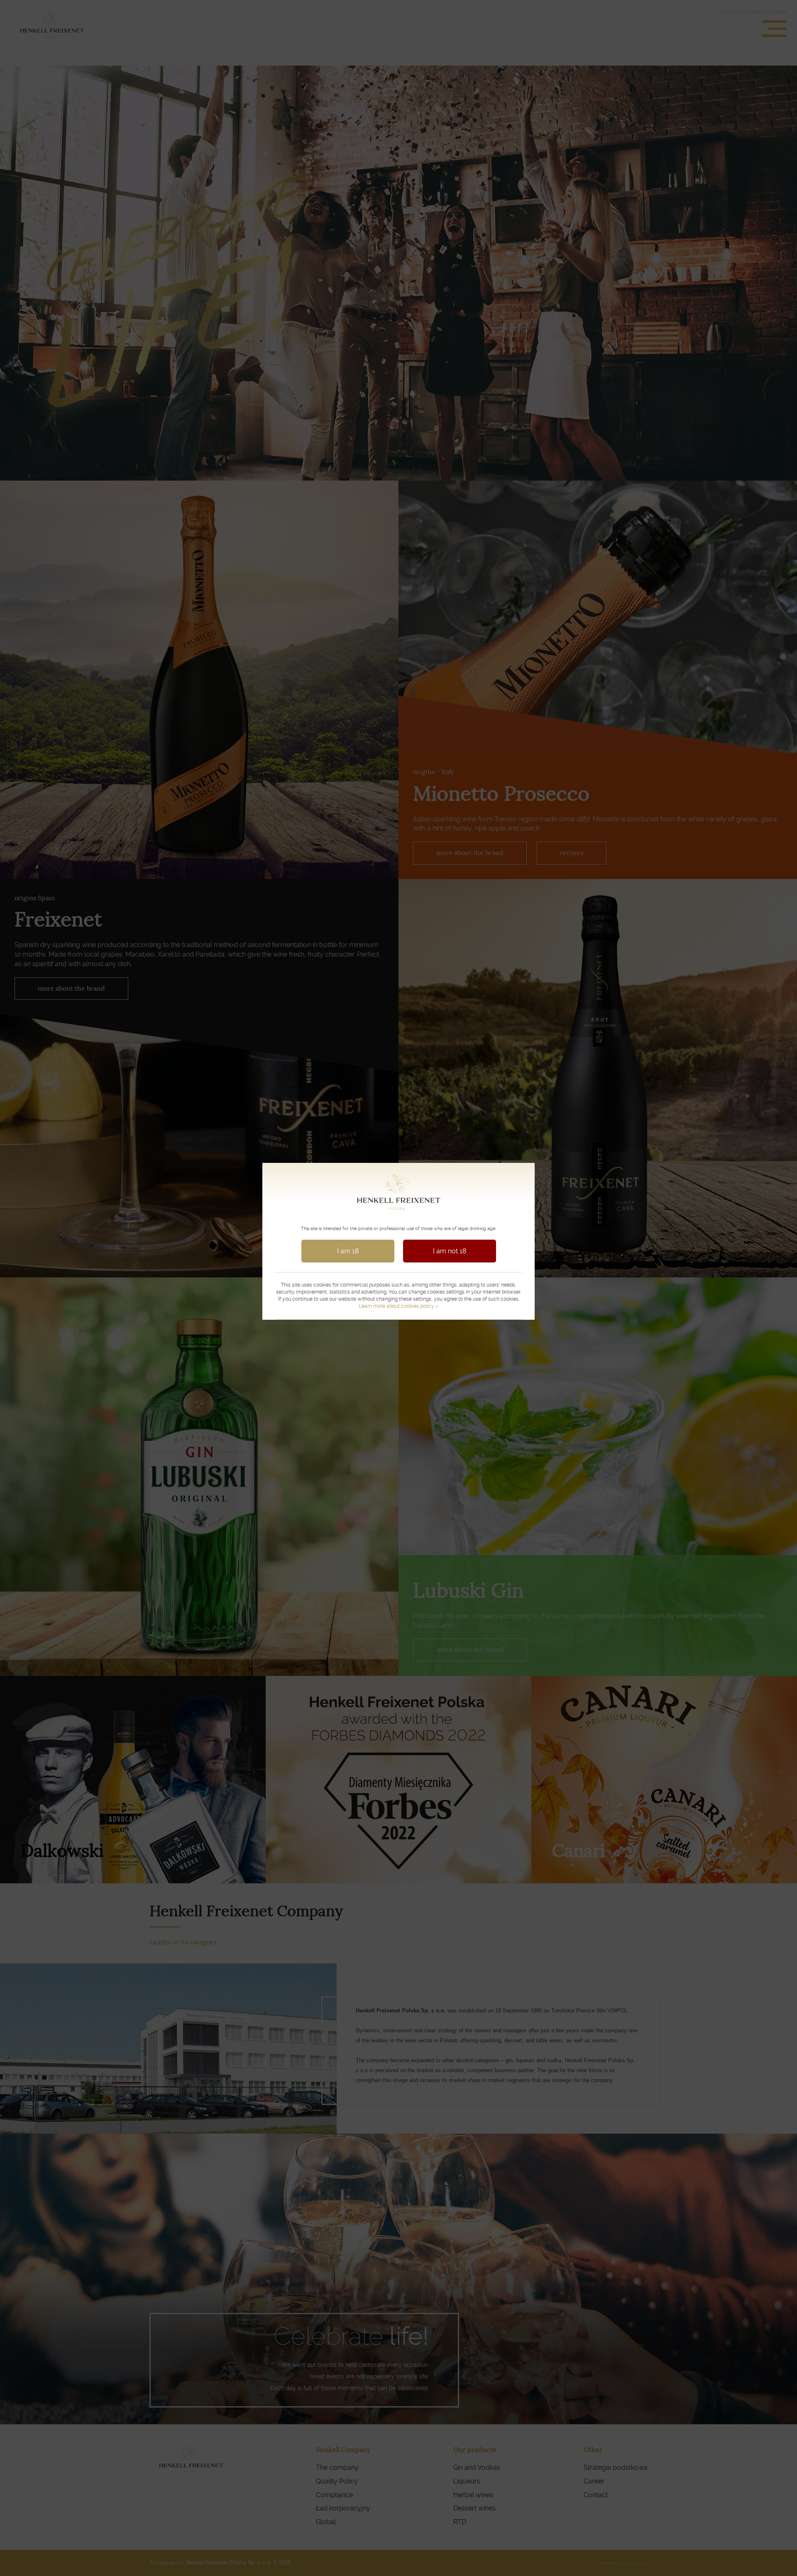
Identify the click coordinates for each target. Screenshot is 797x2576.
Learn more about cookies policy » (398, 1306)
